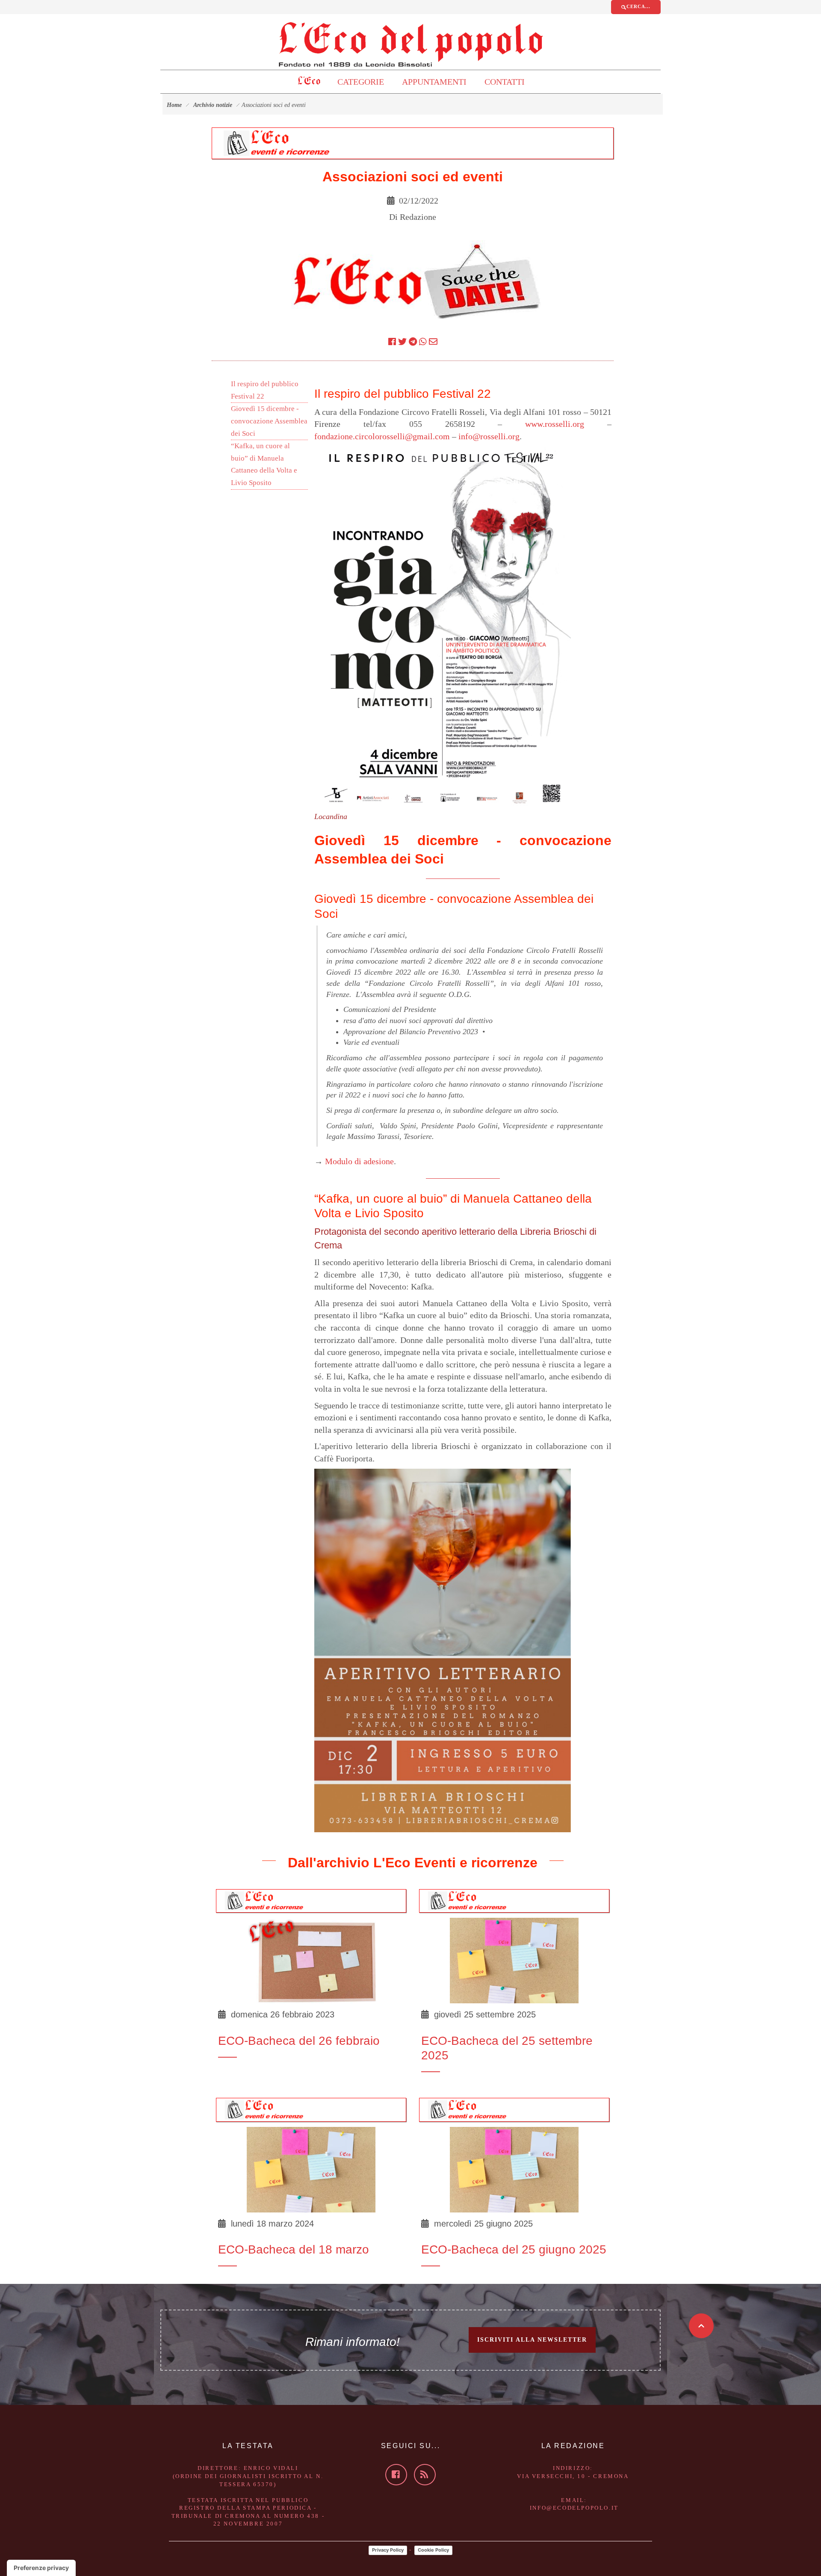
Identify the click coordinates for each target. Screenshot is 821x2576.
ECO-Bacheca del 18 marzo (294, 2249)
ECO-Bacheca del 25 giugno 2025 (514, 2249)
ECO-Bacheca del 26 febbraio (299, 2041)
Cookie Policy (433, 2550)
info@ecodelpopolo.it (574, 2508)
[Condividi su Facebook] (392, 342)
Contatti (505, 82)
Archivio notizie (213, 105)
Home (174, 105)
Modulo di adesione (359, 1161)
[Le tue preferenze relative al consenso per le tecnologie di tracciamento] (41, 2568)
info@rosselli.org (489, 436)
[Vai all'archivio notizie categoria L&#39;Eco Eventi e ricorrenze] (276, 142)
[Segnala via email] (433, 342)
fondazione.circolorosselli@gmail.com (382, 436)
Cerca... (638, 6)
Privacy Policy (388, 2550)
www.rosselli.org (555, 424)
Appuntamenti (434, 82)
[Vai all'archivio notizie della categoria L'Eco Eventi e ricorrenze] (264, 1900)
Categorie (361, 82)
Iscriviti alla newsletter (532, 2340)
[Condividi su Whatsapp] (423, 342)
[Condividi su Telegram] (413, 342)
